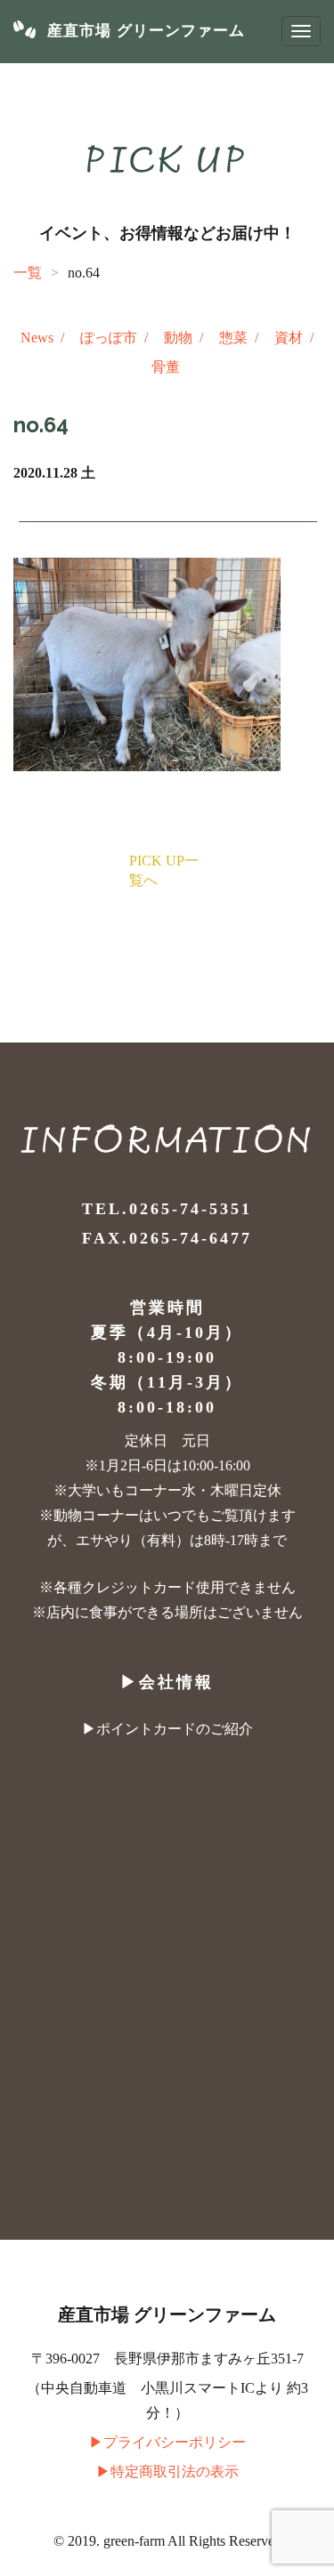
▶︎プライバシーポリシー (167, 2442)
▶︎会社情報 (167, 1682)
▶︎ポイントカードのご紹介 (167, 1729)
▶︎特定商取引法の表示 (167, 2471)
